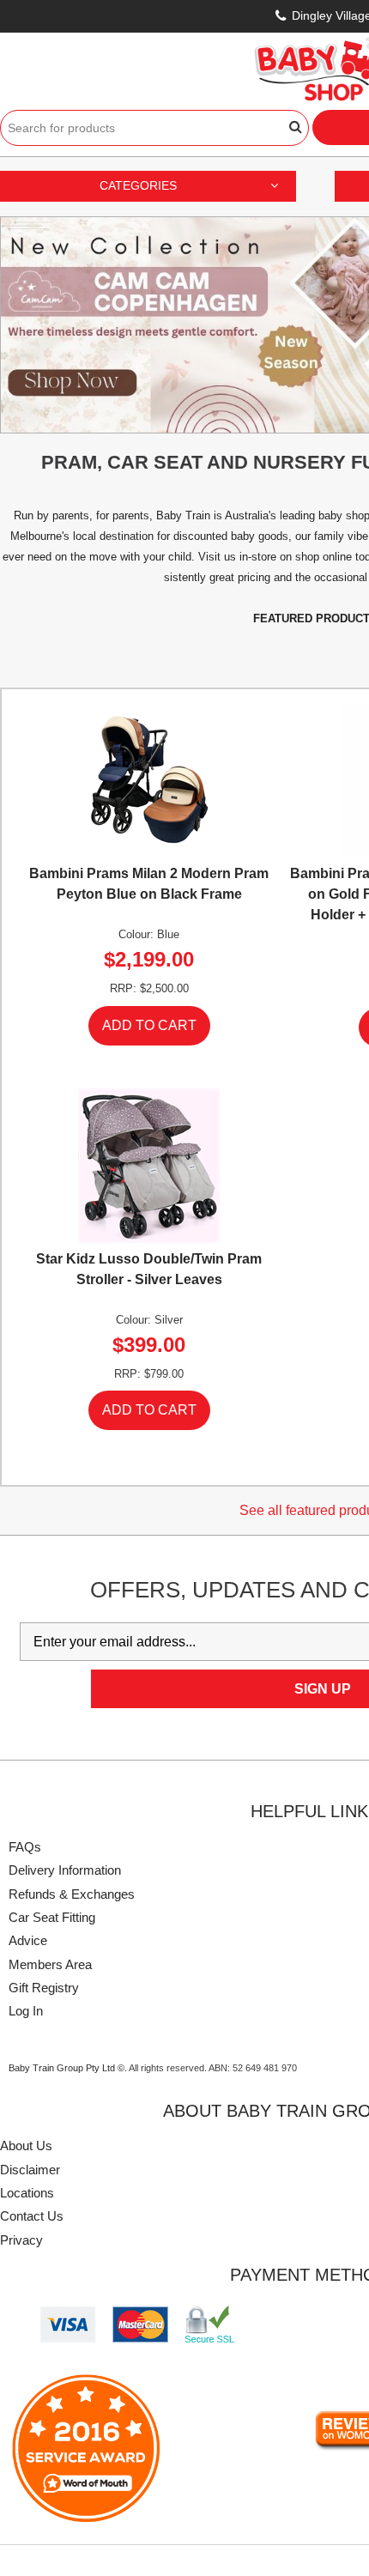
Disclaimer (30, 2170)
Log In (26, 2011)
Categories (138, 185)
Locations (27, 2193)
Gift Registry (44, 1988)
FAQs (25, 1847)
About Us (26, 2146)
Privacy (21, 2240)
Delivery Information (65, 1870)
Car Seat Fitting (52, 1917)
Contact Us (32, 2216)
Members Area (50, 1964)
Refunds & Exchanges (72, 1894)
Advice (28, 1940)
